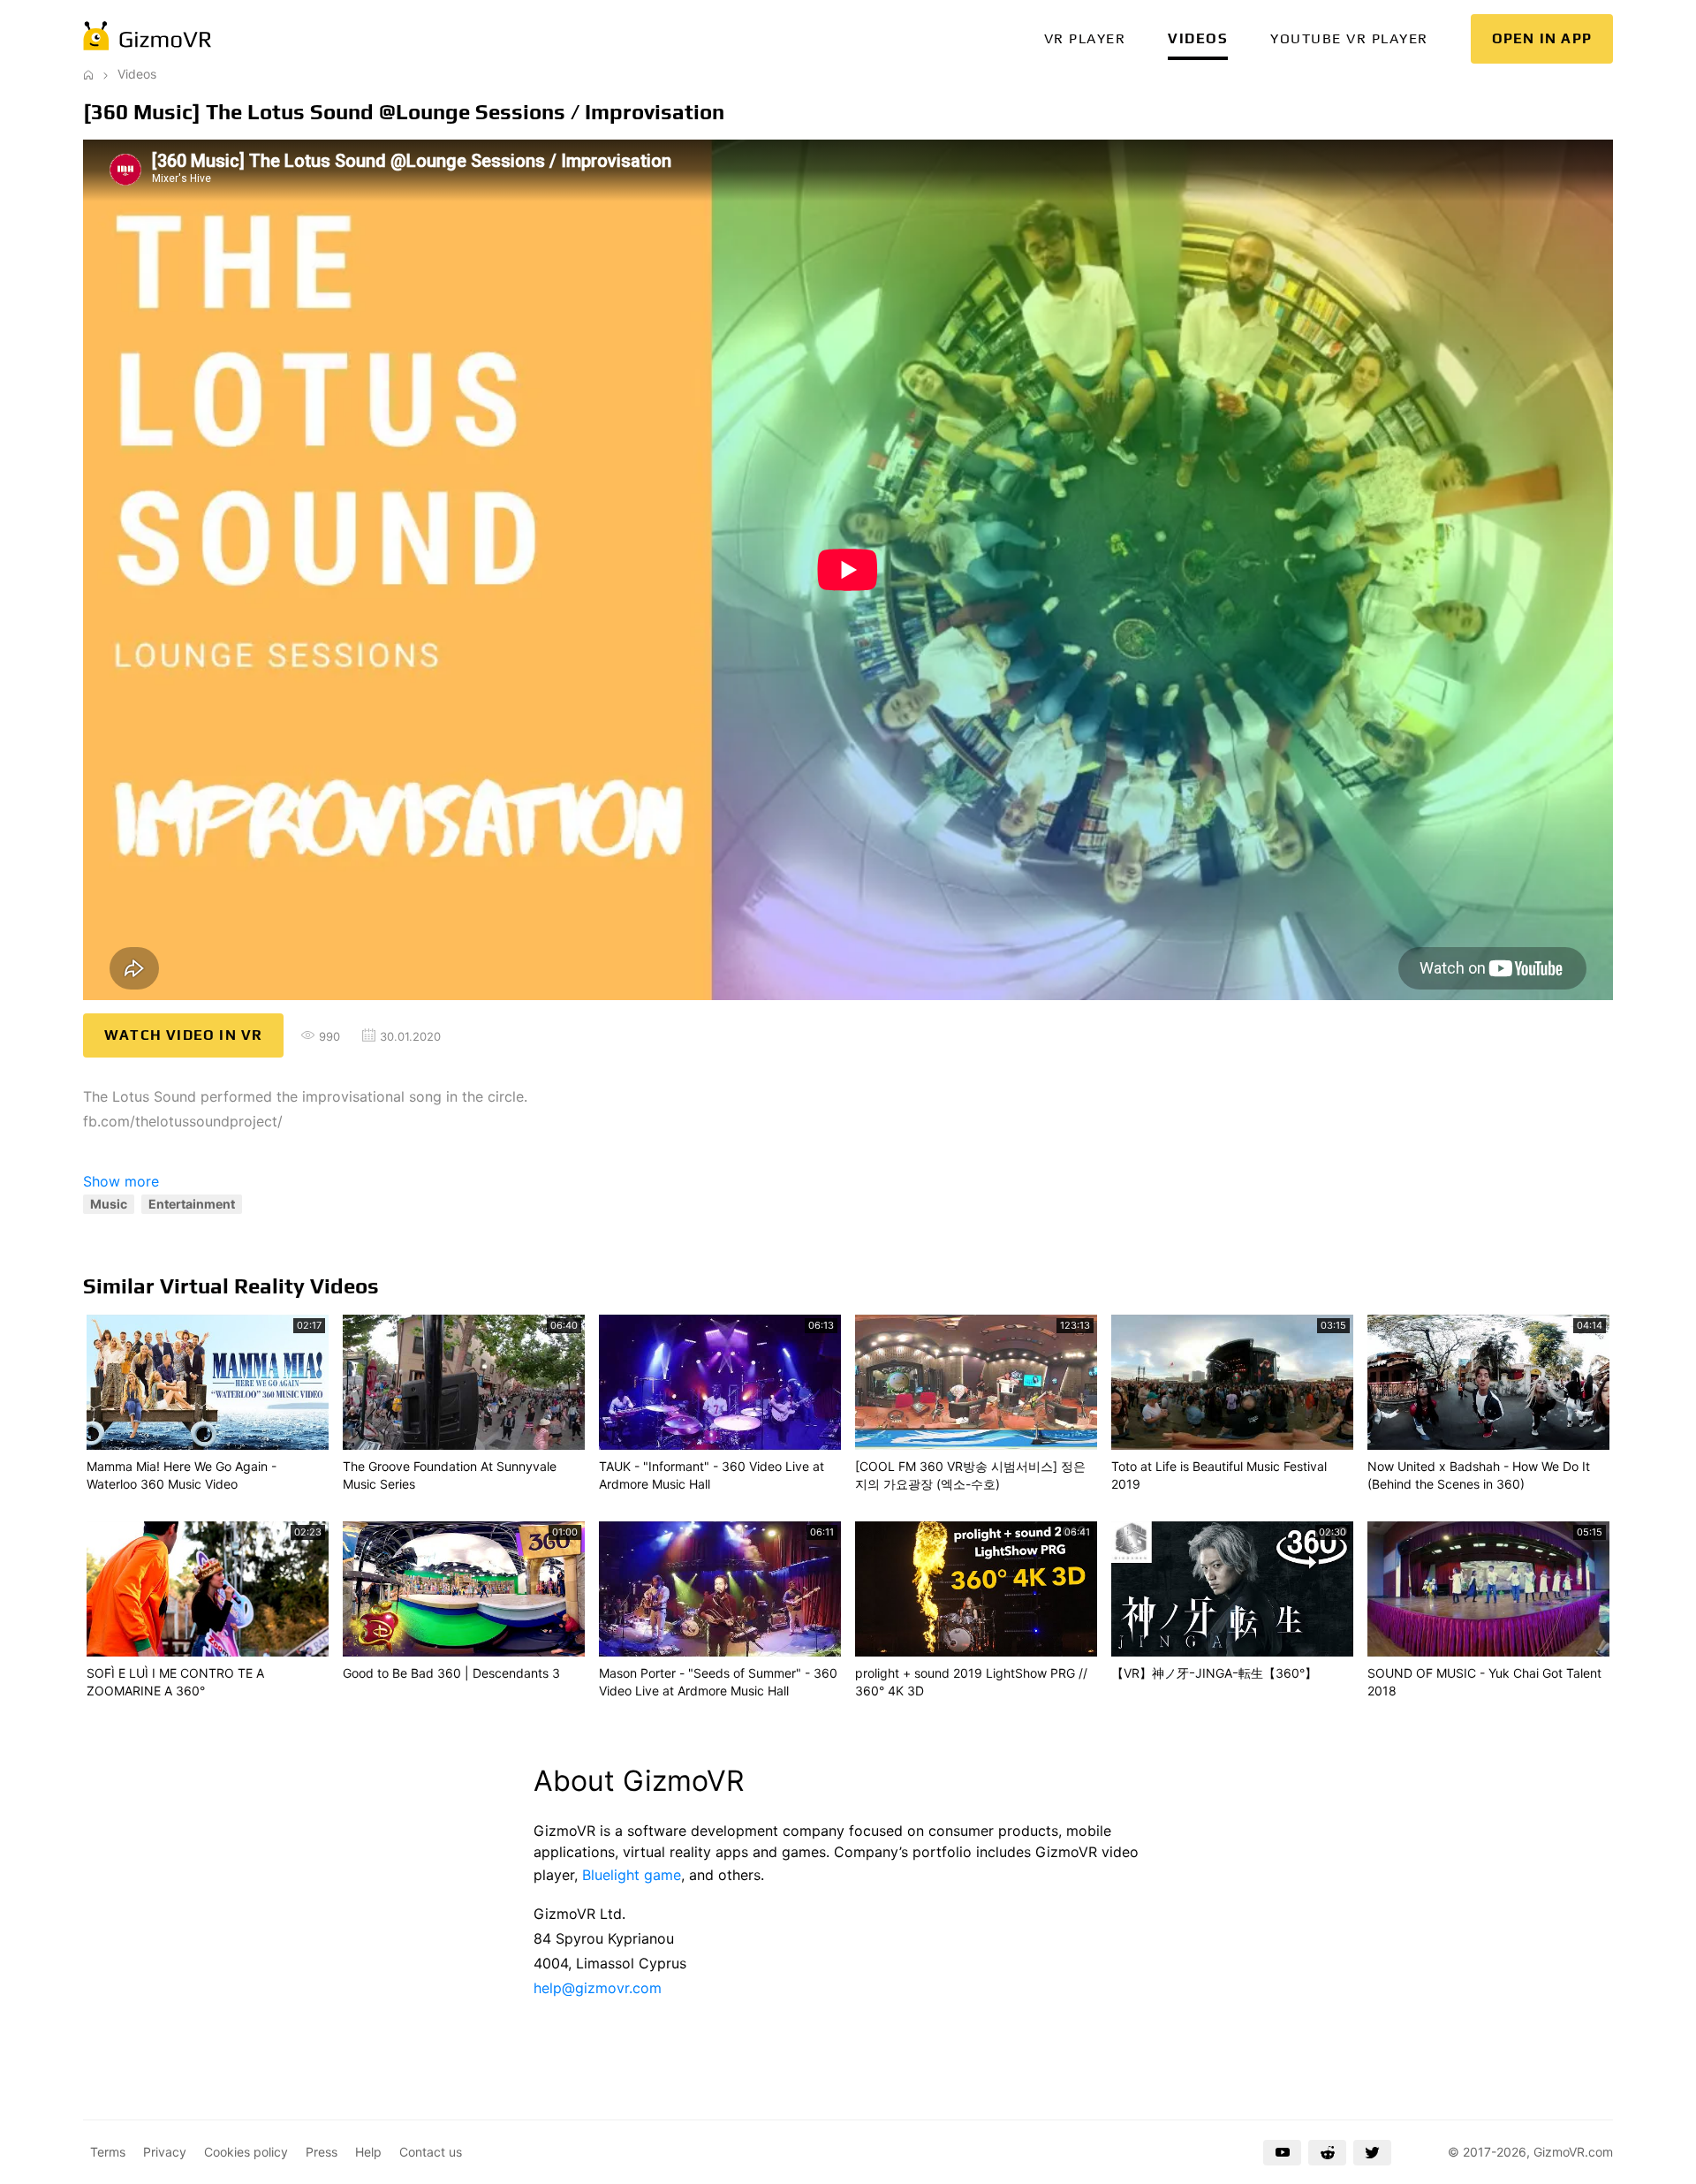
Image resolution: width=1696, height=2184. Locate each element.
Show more (121, 1181)
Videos (1198, 38)
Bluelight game (632, 1875)
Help (368, 2152)
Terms (108, 2152)
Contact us (431, 2152)
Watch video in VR (183, 1035)
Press (322, 2152)
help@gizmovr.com (598, 1988)
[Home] (88, 74)
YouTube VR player (1349, 38)
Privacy (165, 2152)
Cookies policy (246, 2152)
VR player (1085, 38)
